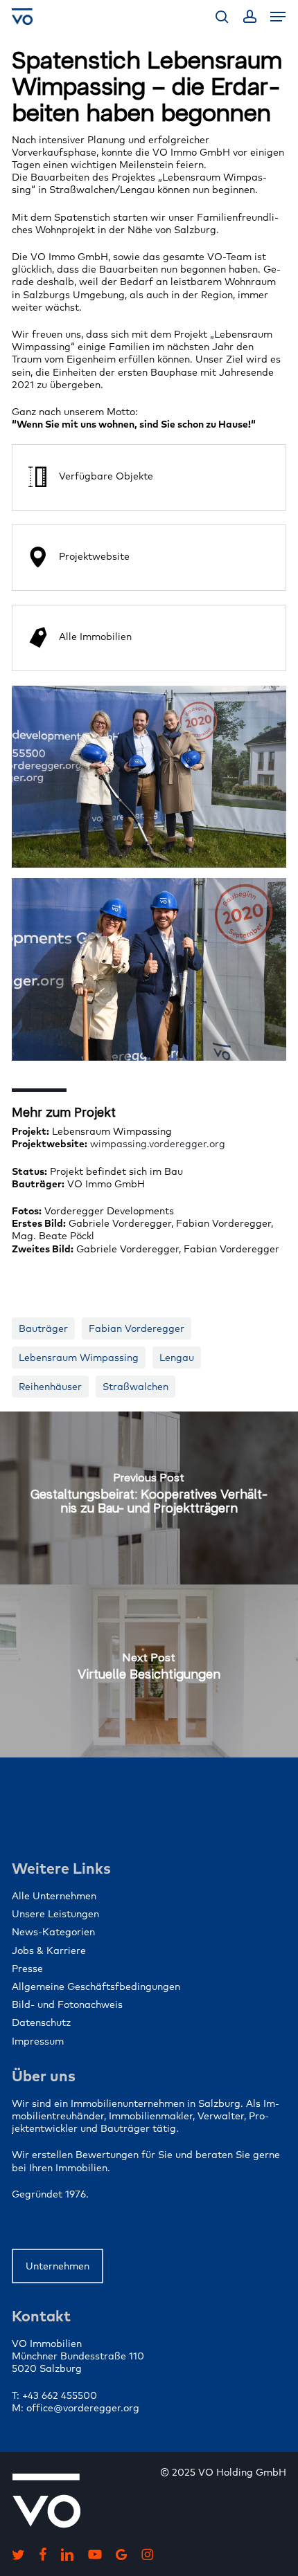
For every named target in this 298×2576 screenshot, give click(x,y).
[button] (278, 17)
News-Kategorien (53, 1932)
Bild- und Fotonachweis (67, 2004)
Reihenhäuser (50, 1387)
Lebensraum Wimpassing (79, 1358)
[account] (249, 17)
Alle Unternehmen (54, 1896)
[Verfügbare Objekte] (149, 477)
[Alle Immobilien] (149, 638)
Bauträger (43, 1328)
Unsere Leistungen (55, 1914)
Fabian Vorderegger (137, 1328)
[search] (222, 17)
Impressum (38, 2041)
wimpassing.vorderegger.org (158, 1144)
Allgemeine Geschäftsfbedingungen (96, 1986)
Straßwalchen (135, 1387)
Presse (27, 1968)
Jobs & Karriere (49, 1951)
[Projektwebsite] (149, 558)
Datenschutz (41, 2022)
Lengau (177, 1358)
